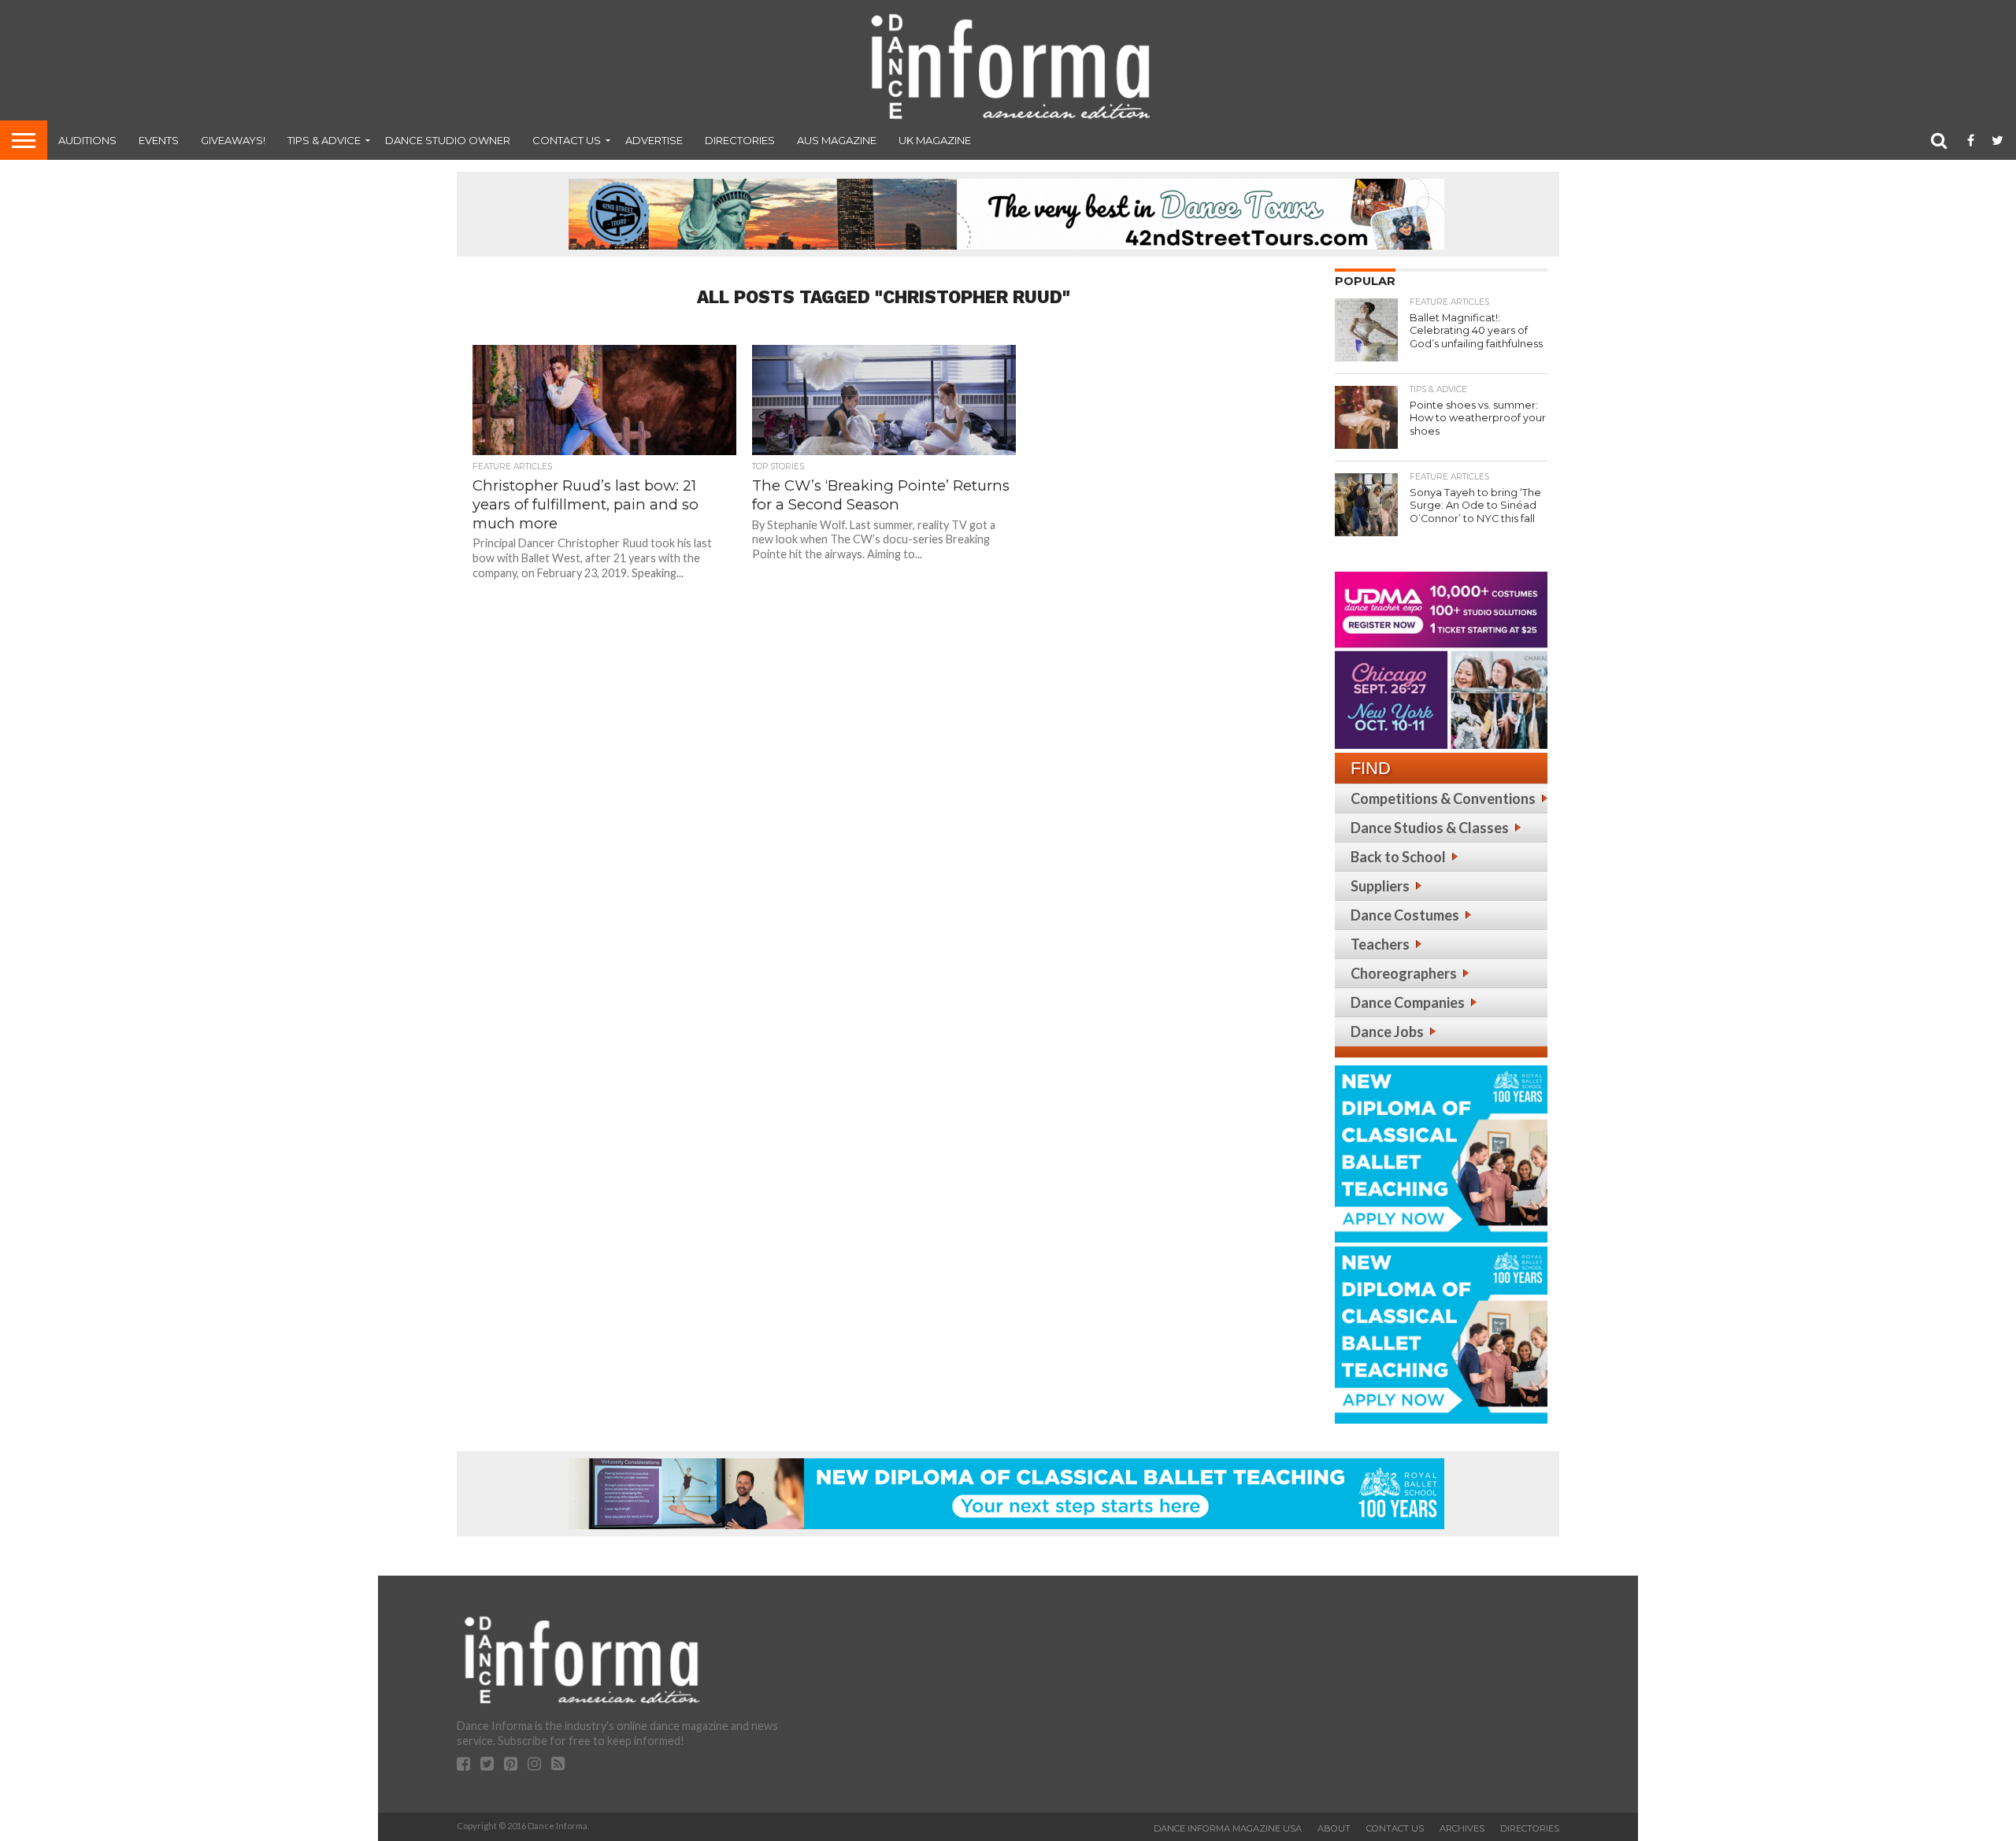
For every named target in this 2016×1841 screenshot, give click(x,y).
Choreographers (1404, 973)
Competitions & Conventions (1443, 798)
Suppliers (1380, 886)
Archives (1462, 1828)
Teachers (1380, 944)
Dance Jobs (1387, 1032)
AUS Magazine (837, 140)
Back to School (1398, 857)
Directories (740, 140)
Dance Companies (1408, 1002)
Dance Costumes (1405, 915)
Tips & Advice (324, 140)
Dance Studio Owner (448, 140)
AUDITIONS (87, 140)
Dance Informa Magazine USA (1228, 1828)
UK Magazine (935, 140)
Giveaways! (233, 140)
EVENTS (159, 140)
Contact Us (567, 140)
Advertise (654, 140)
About (1334, 1828)
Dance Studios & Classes (1430, 828)
